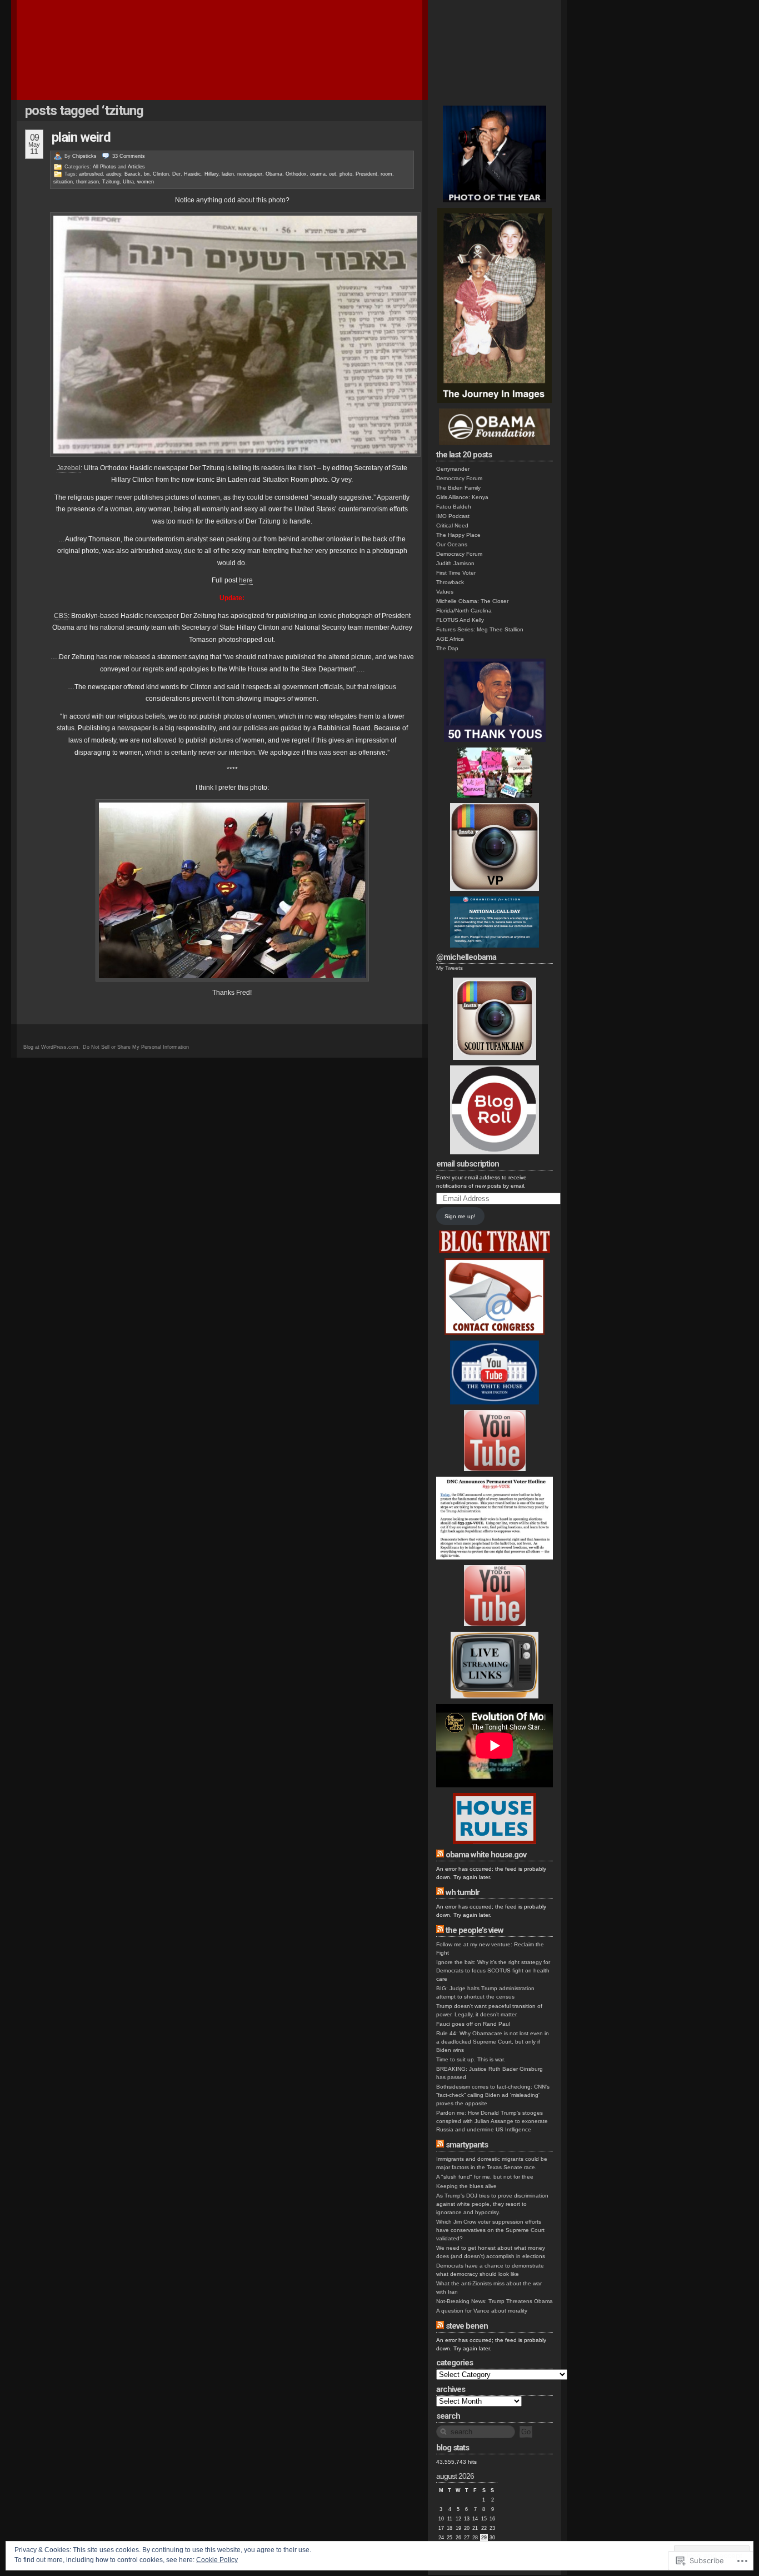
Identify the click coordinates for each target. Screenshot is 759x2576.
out (333, 174)
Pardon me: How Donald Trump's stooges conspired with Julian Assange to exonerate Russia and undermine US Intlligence (492, 2121)
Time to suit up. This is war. (471, 2059)
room (386, 174)
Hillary (211, 174)
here (246, 580)
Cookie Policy (217, 2560)
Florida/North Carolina (464, 611)
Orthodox (296, 174)
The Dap (447, 648)
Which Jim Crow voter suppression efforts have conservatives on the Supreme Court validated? (490, 2230)
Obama (274, 174)
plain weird (81, 137)
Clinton (161, 174)
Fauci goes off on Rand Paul (473, 2024)
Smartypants (467, 2145)
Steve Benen (467, 2326)
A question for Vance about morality (482, 2311)
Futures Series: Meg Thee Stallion (480, 629)
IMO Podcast (453, 516)
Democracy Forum (459, 478)
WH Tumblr (463, 1892)
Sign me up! (460, 1216)
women (146, 182)
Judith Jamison (455, 563)
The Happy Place (458, 535)
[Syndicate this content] (440, 1855)
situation (63, 182)
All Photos (104, 167)
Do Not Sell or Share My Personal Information (136, 1047)
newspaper (250, 174)
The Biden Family (458, 488)
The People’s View (475, 1930)
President (366, 174)
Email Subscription (468, 1164)
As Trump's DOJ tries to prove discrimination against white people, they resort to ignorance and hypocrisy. (492, 2204)
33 (129, 156)
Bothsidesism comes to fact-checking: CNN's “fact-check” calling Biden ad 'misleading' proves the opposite (493, 2095)
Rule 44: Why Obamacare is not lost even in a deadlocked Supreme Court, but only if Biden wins (493, 2042)
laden (228, 174)
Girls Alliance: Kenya (462, 497)
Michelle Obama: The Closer (472, 601)
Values (445, 592)
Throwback (450, 582)
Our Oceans (452, 544)
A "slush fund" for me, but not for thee (485, 2177)
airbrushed (91, 174)
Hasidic (193, 174)
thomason (88, 182)
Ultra (128, 182)
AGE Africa (450, 639)
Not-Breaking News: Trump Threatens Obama (495, 2301)
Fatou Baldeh (454, 507)
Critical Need (452, 525)
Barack (133, 174)
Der (176, 174)
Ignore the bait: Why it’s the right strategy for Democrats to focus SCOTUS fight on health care (493, 1970)
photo (346, 174)
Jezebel (69, 468)
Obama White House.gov (486, 1855)
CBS (61, 616)
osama (318, 174)
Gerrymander (453, 469)
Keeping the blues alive (466, 2186)
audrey (114, 174)
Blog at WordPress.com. (52, 1047)
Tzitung (111, 182)
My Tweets (450, 968)
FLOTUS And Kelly (460, 620)
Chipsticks (84, 156)
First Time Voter (456, 573)
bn (147, 174)
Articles (136, 167)
